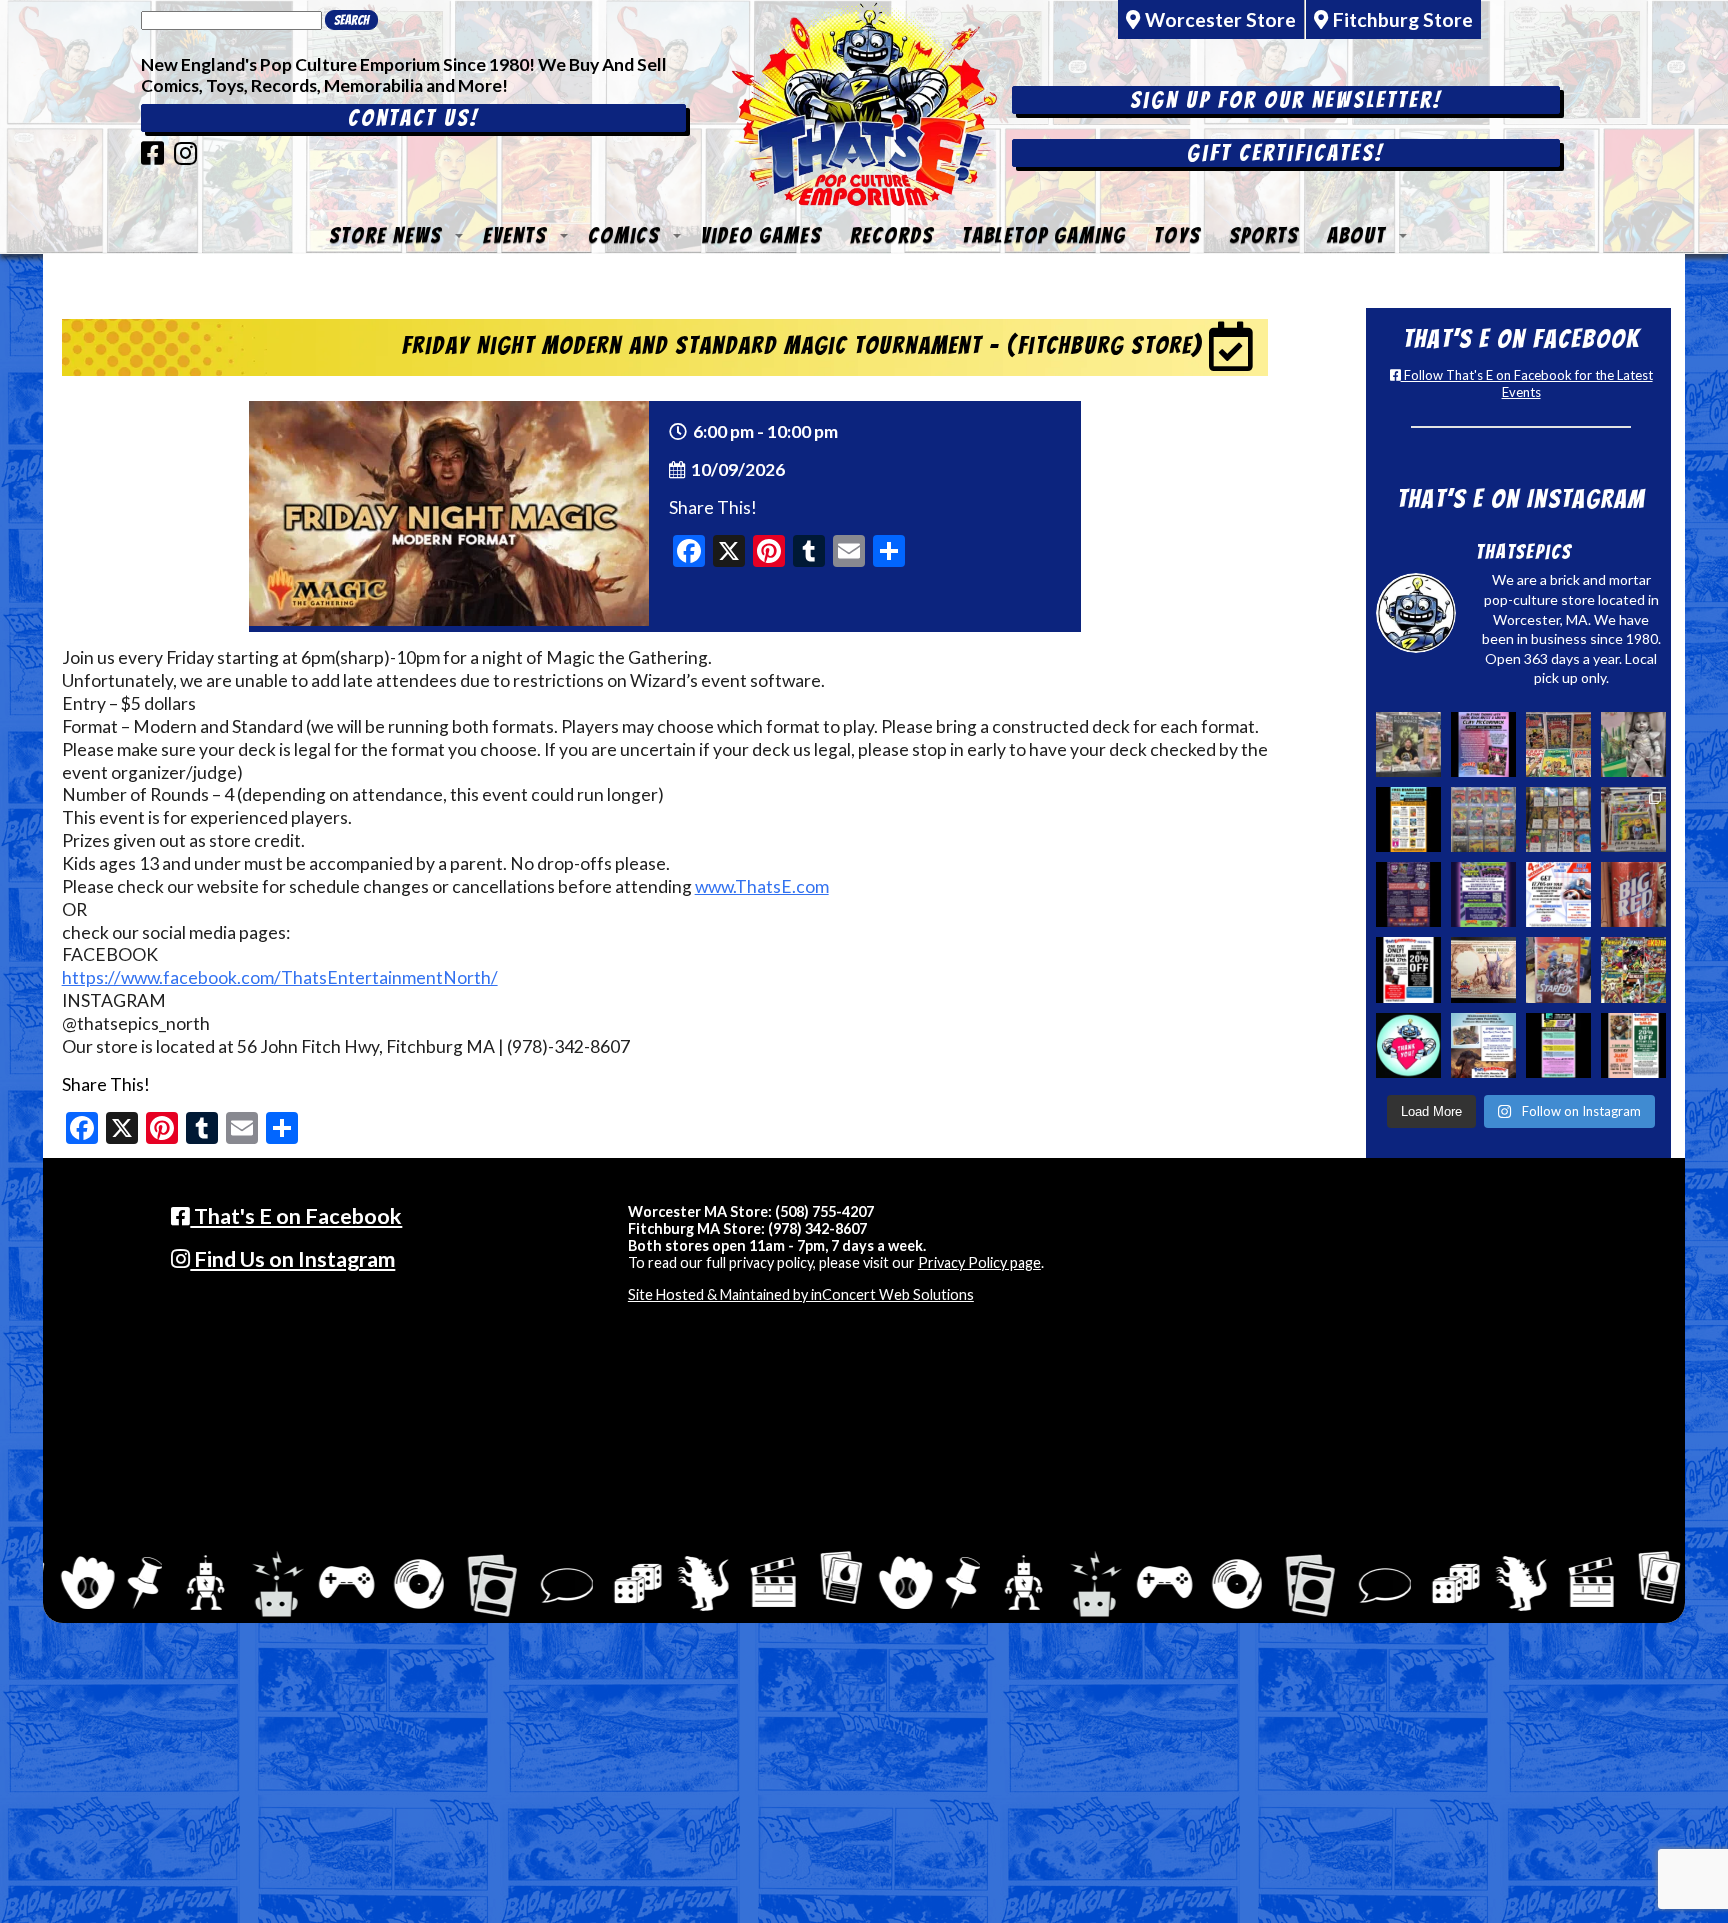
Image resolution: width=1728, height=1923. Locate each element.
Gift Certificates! (1285, 153)
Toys (1177, 235)
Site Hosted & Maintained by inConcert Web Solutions (801, 1294)
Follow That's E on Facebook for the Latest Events (1527, 383)
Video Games (761, 235)
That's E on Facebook (296, 1216)
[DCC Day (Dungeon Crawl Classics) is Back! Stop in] (1408, 894)
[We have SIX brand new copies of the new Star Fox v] (1558, 969)
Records (892, 235)
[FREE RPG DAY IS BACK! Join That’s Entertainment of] (1558, 1045)
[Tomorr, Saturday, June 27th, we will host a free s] (1633, 969)
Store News (385, 235)
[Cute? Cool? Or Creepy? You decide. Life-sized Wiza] (1633, 744)
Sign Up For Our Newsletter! (1286, 100)
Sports (1264, 235)
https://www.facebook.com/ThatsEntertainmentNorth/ (280, 977)
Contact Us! (413, 118)
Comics (624, 235)
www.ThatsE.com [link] (762, 886)
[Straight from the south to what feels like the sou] (1633, 894)
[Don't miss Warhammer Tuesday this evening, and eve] (1483, 1045)
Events (515, 235)
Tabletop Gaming (1044, 235)
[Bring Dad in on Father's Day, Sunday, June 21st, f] (1633, 1045)
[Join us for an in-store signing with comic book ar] (1483, 744)
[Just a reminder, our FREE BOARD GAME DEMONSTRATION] (1408, 819)
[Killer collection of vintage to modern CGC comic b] (1483, 819)
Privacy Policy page (979, 1262)
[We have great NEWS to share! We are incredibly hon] (1408, 1045)
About (1356, 235)
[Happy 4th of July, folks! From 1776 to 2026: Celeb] (1558, 894)
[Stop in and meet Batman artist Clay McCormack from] (1408, 744)
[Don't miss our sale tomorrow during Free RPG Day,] (1408, 969)
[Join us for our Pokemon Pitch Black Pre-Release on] (1483, 894)
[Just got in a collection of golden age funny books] (1558, 744)
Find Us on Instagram (292, 1259)
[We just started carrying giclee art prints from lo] (1633, 819)
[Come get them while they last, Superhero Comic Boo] (1558, 819)
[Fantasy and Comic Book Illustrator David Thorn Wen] (1483, 969)
